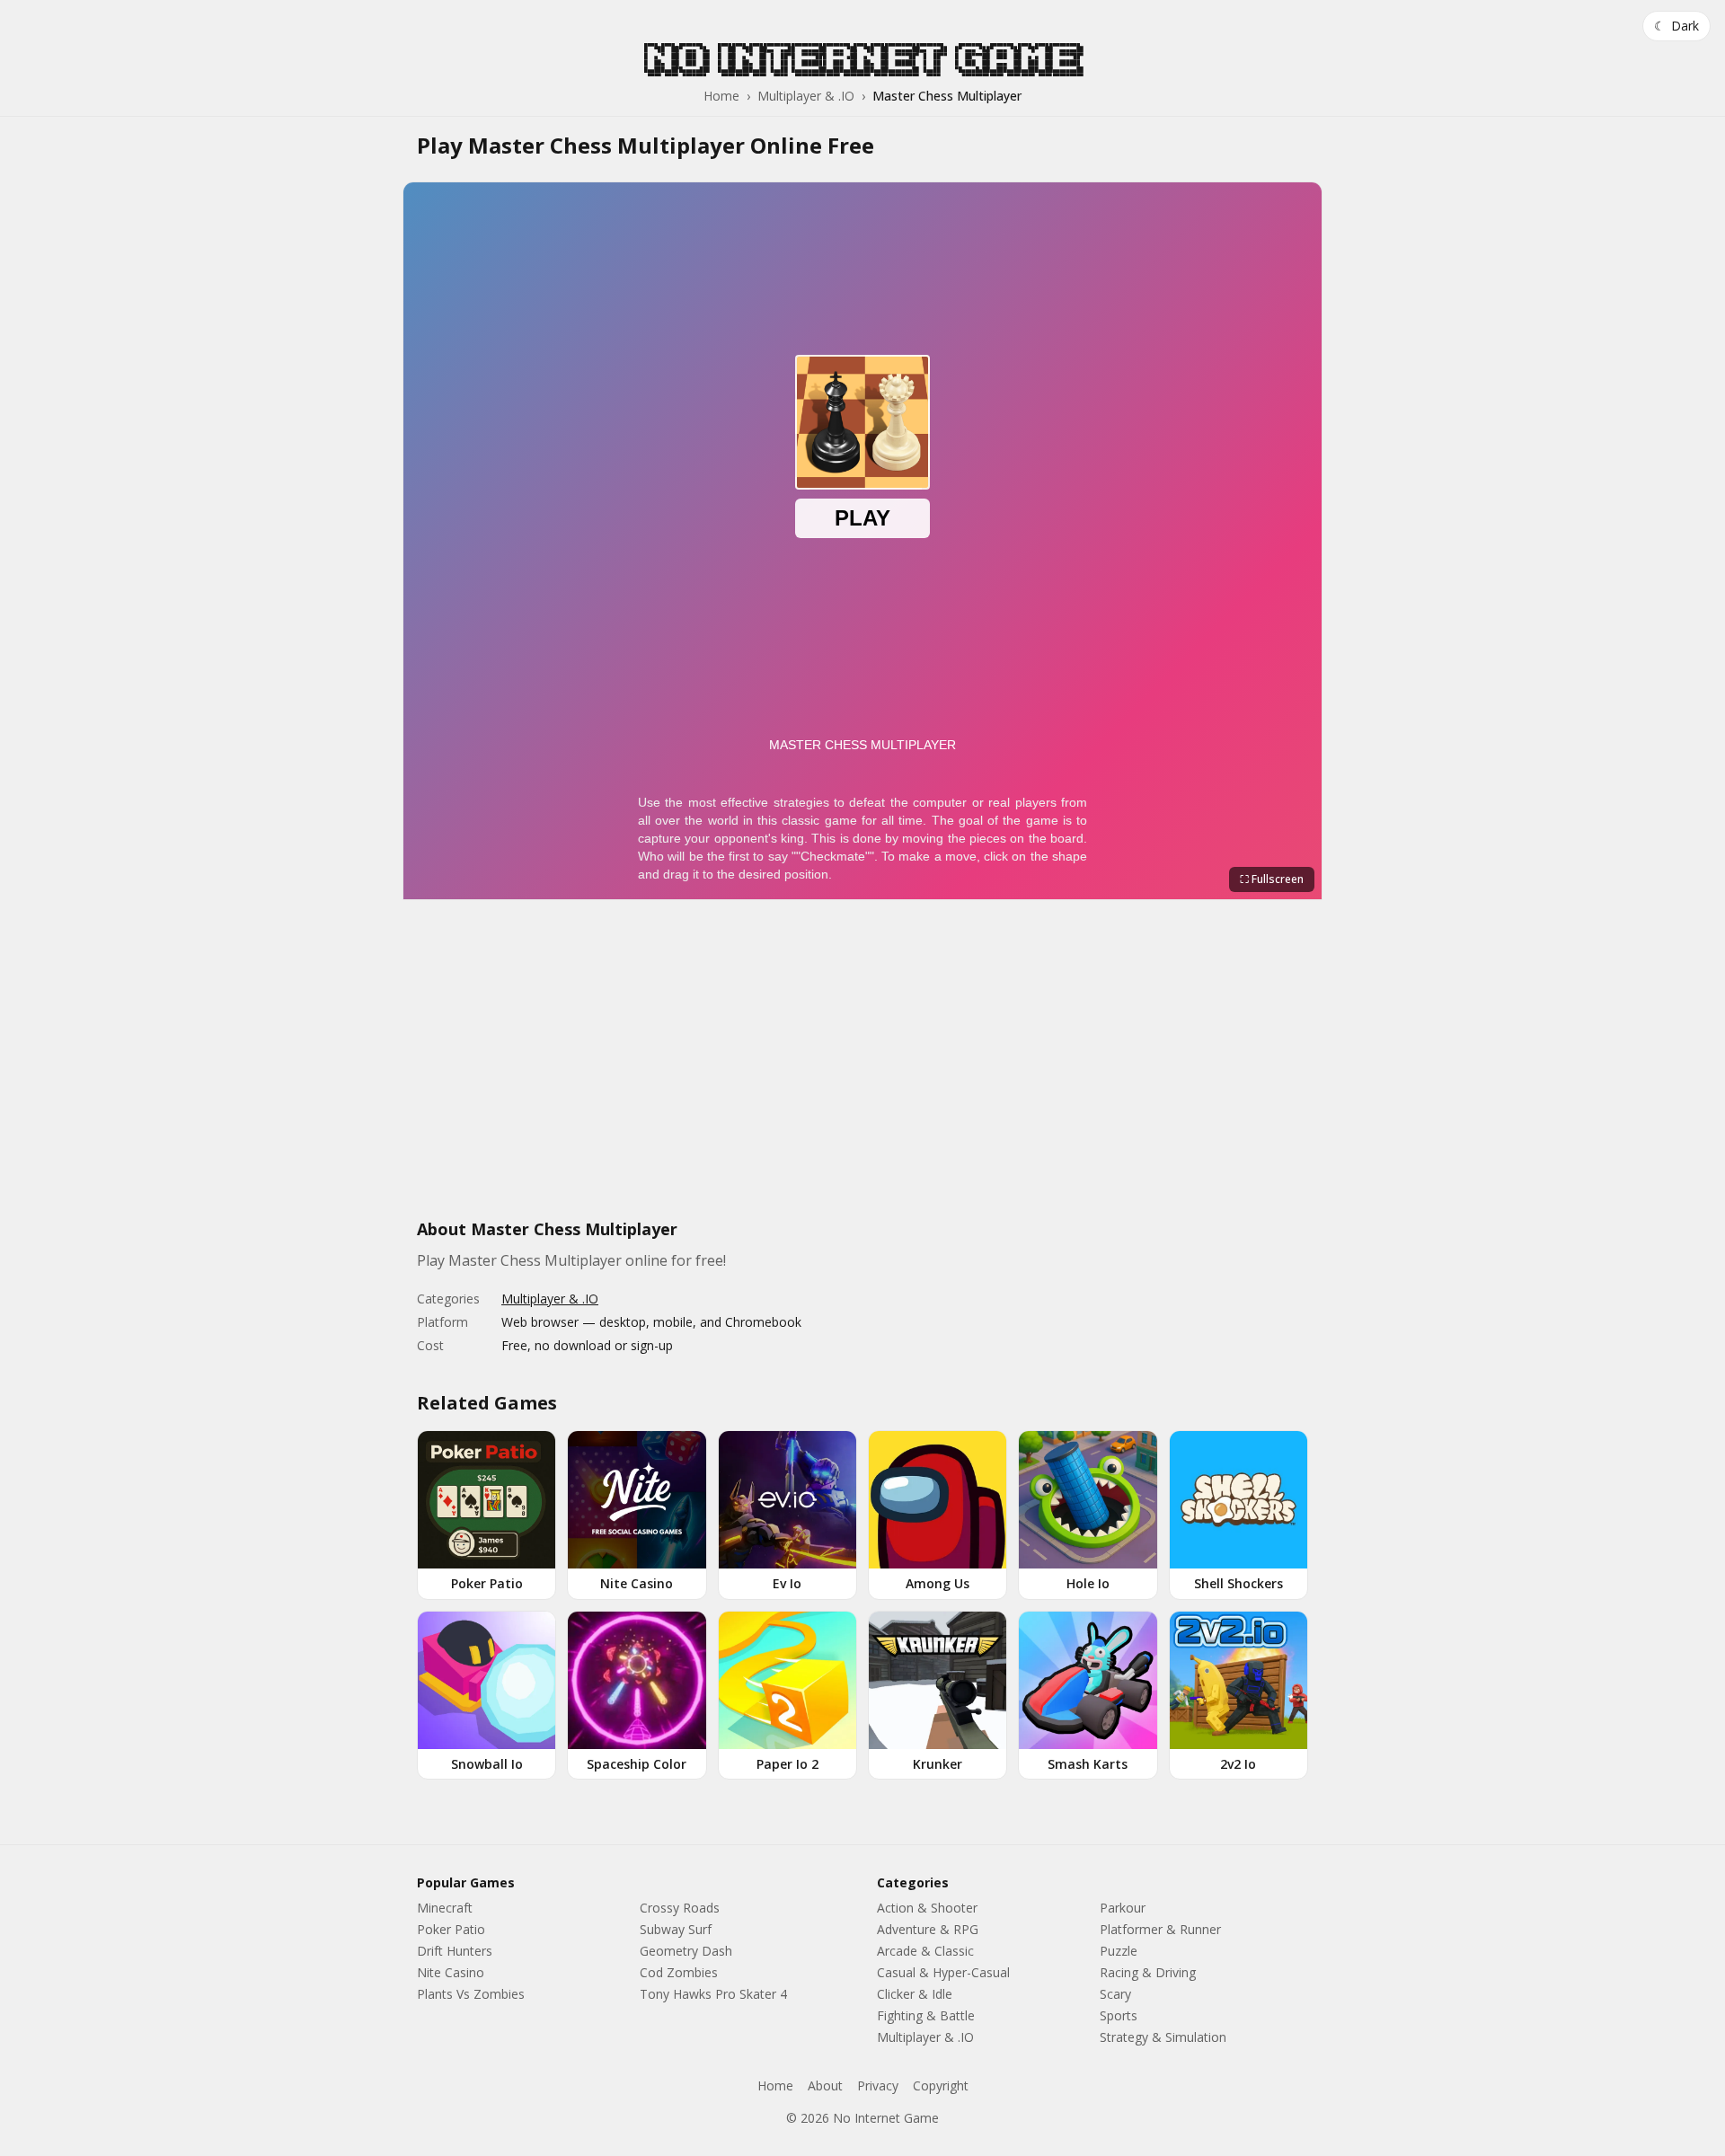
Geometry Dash (686, 1951)
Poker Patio (451, 1929)
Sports (1119, 2015)
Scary (1115, 1994)
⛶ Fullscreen (1272, 879)
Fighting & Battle (926, 2015)
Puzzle (1119, 1951)
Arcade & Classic (925, 1951)
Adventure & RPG (928, 1929)
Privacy (878, 2085)
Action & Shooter (927, 1908)
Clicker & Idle (915, 1994)
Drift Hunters (455, 1951)
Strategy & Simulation (1163, 2037)
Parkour (1123, 1908)
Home (721, 96)
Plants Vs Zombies (471, 1994)
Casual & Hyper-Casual (943, 1972)
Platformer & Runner (1160, 1929)
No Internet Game (862, 59)
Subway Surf (676, 1929)
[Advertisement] (862, 1069)
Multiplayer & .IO (806, 96)
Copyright (941, 2085)
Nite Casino (451, 1972)
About (825, 2085)
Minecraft (445, 1908)
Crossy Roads (680, 1908)
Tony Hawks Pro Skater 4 (713, 1994)
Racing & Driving (1148, 1972)
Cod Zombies (679, 1972)
